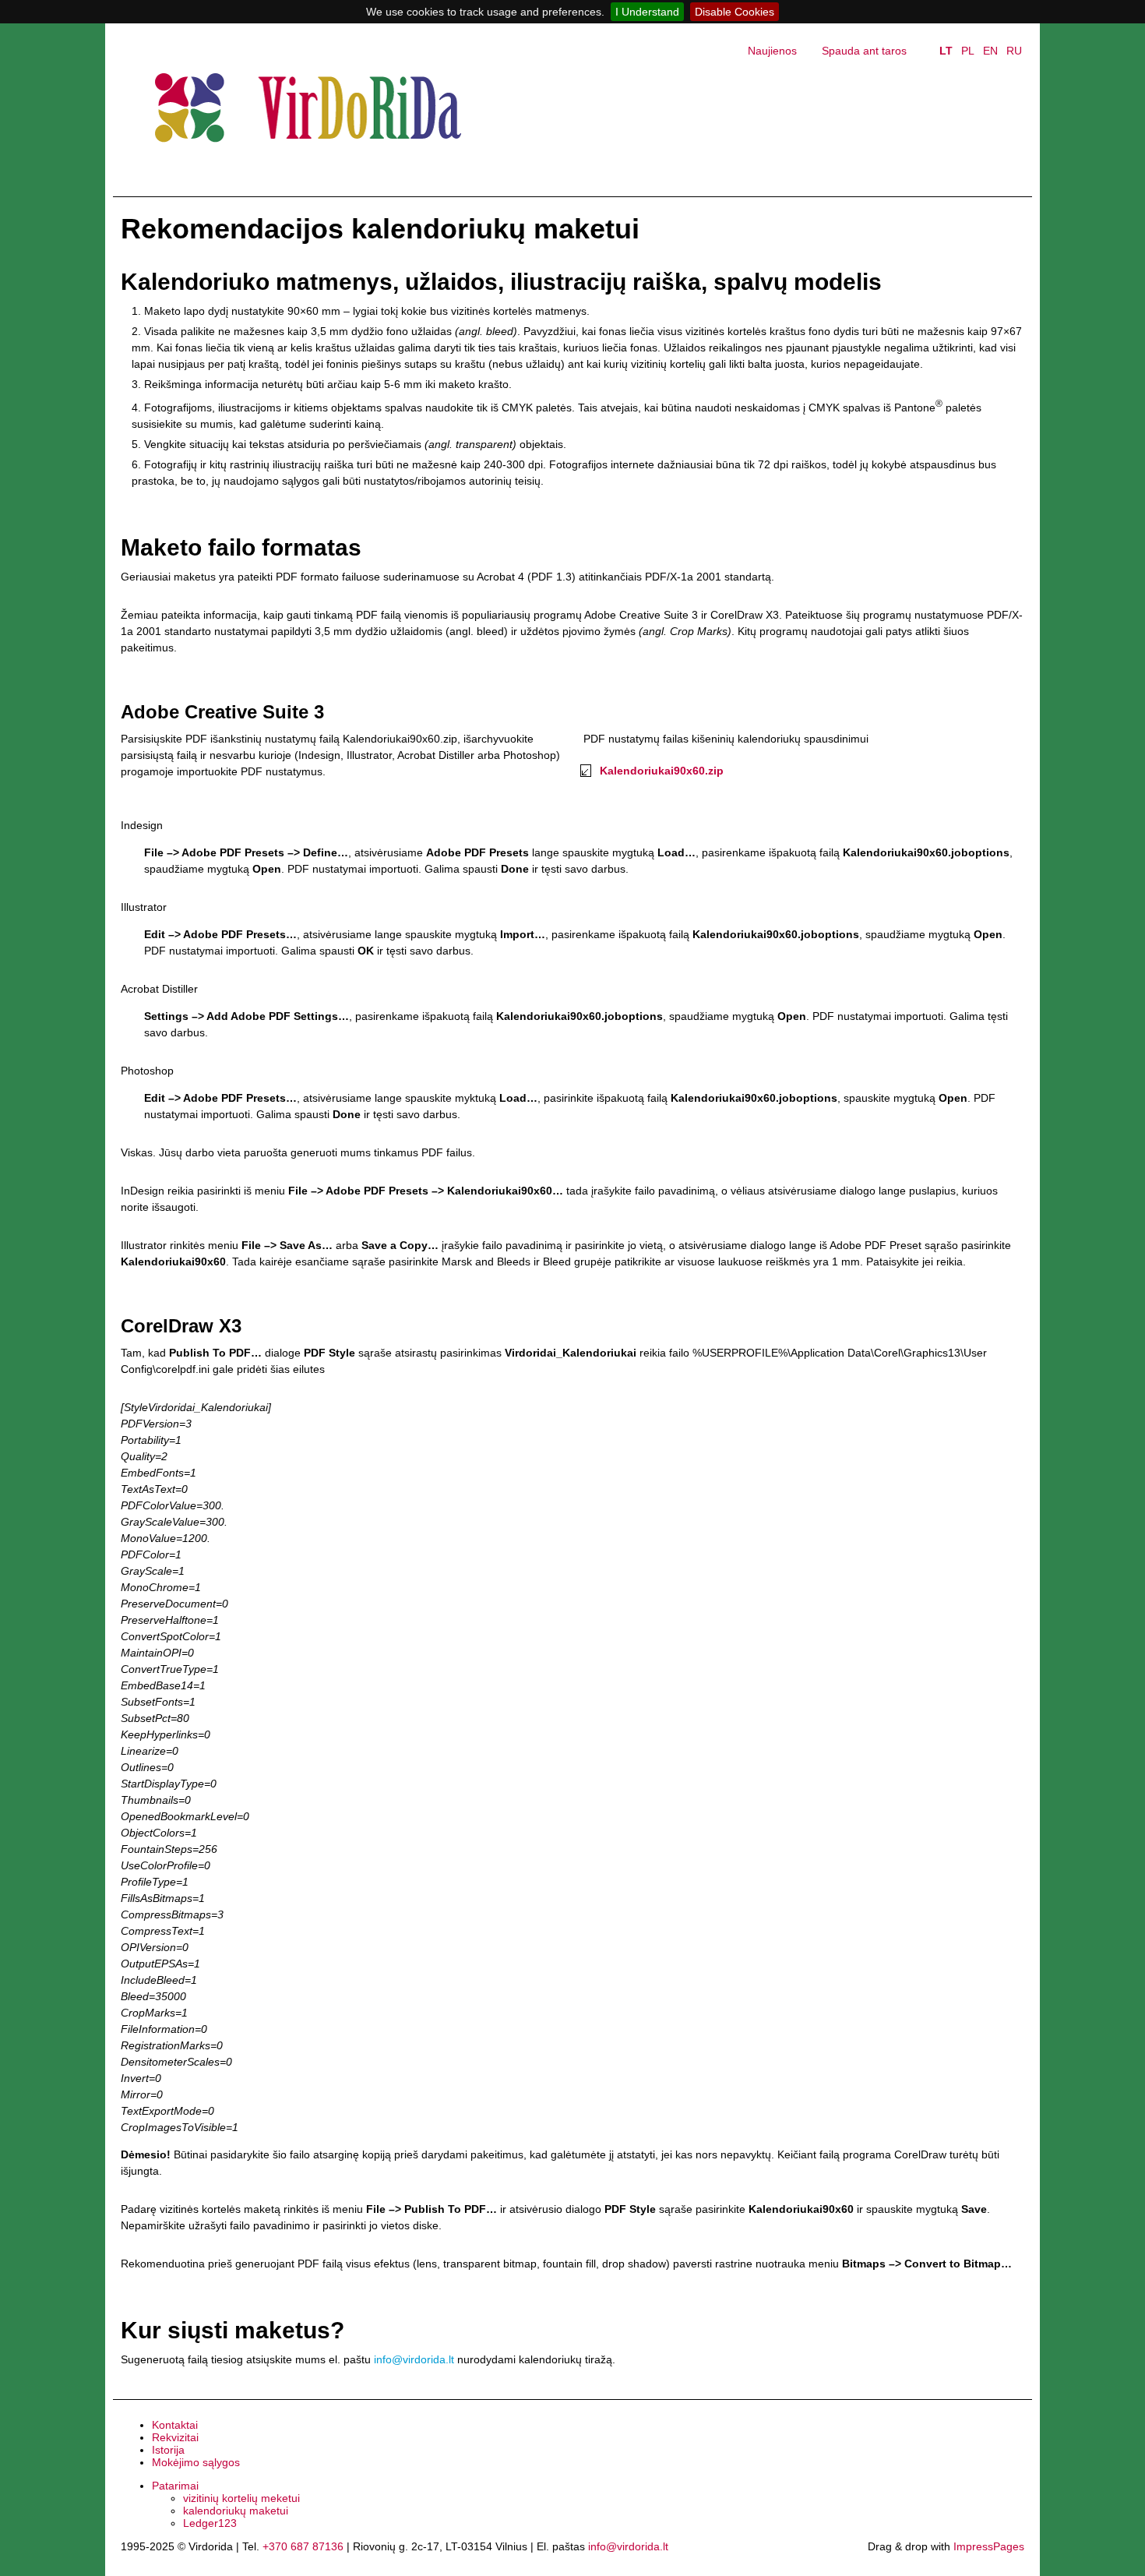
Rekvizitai (175, 2437)
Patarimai (175, 2486)
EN (990, 51)
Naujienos (772, 51)
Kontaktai (175, 2425)
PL (968, 51)
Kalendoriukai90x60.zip (662, 771)
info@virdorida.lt (414, 2359)
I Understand (647, 12)
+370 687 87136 (303, 2546)
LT (946, 51)
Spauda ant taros (864, 51)
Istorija (168, 2450)
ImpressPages (989, 2546)
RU (1014, 51)
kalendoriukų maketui (236, 2511)
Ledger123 (210, 2523)
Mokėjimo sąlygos (196, 2462)
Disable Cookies (735, 12)
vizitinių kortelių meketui (241, 2498)
